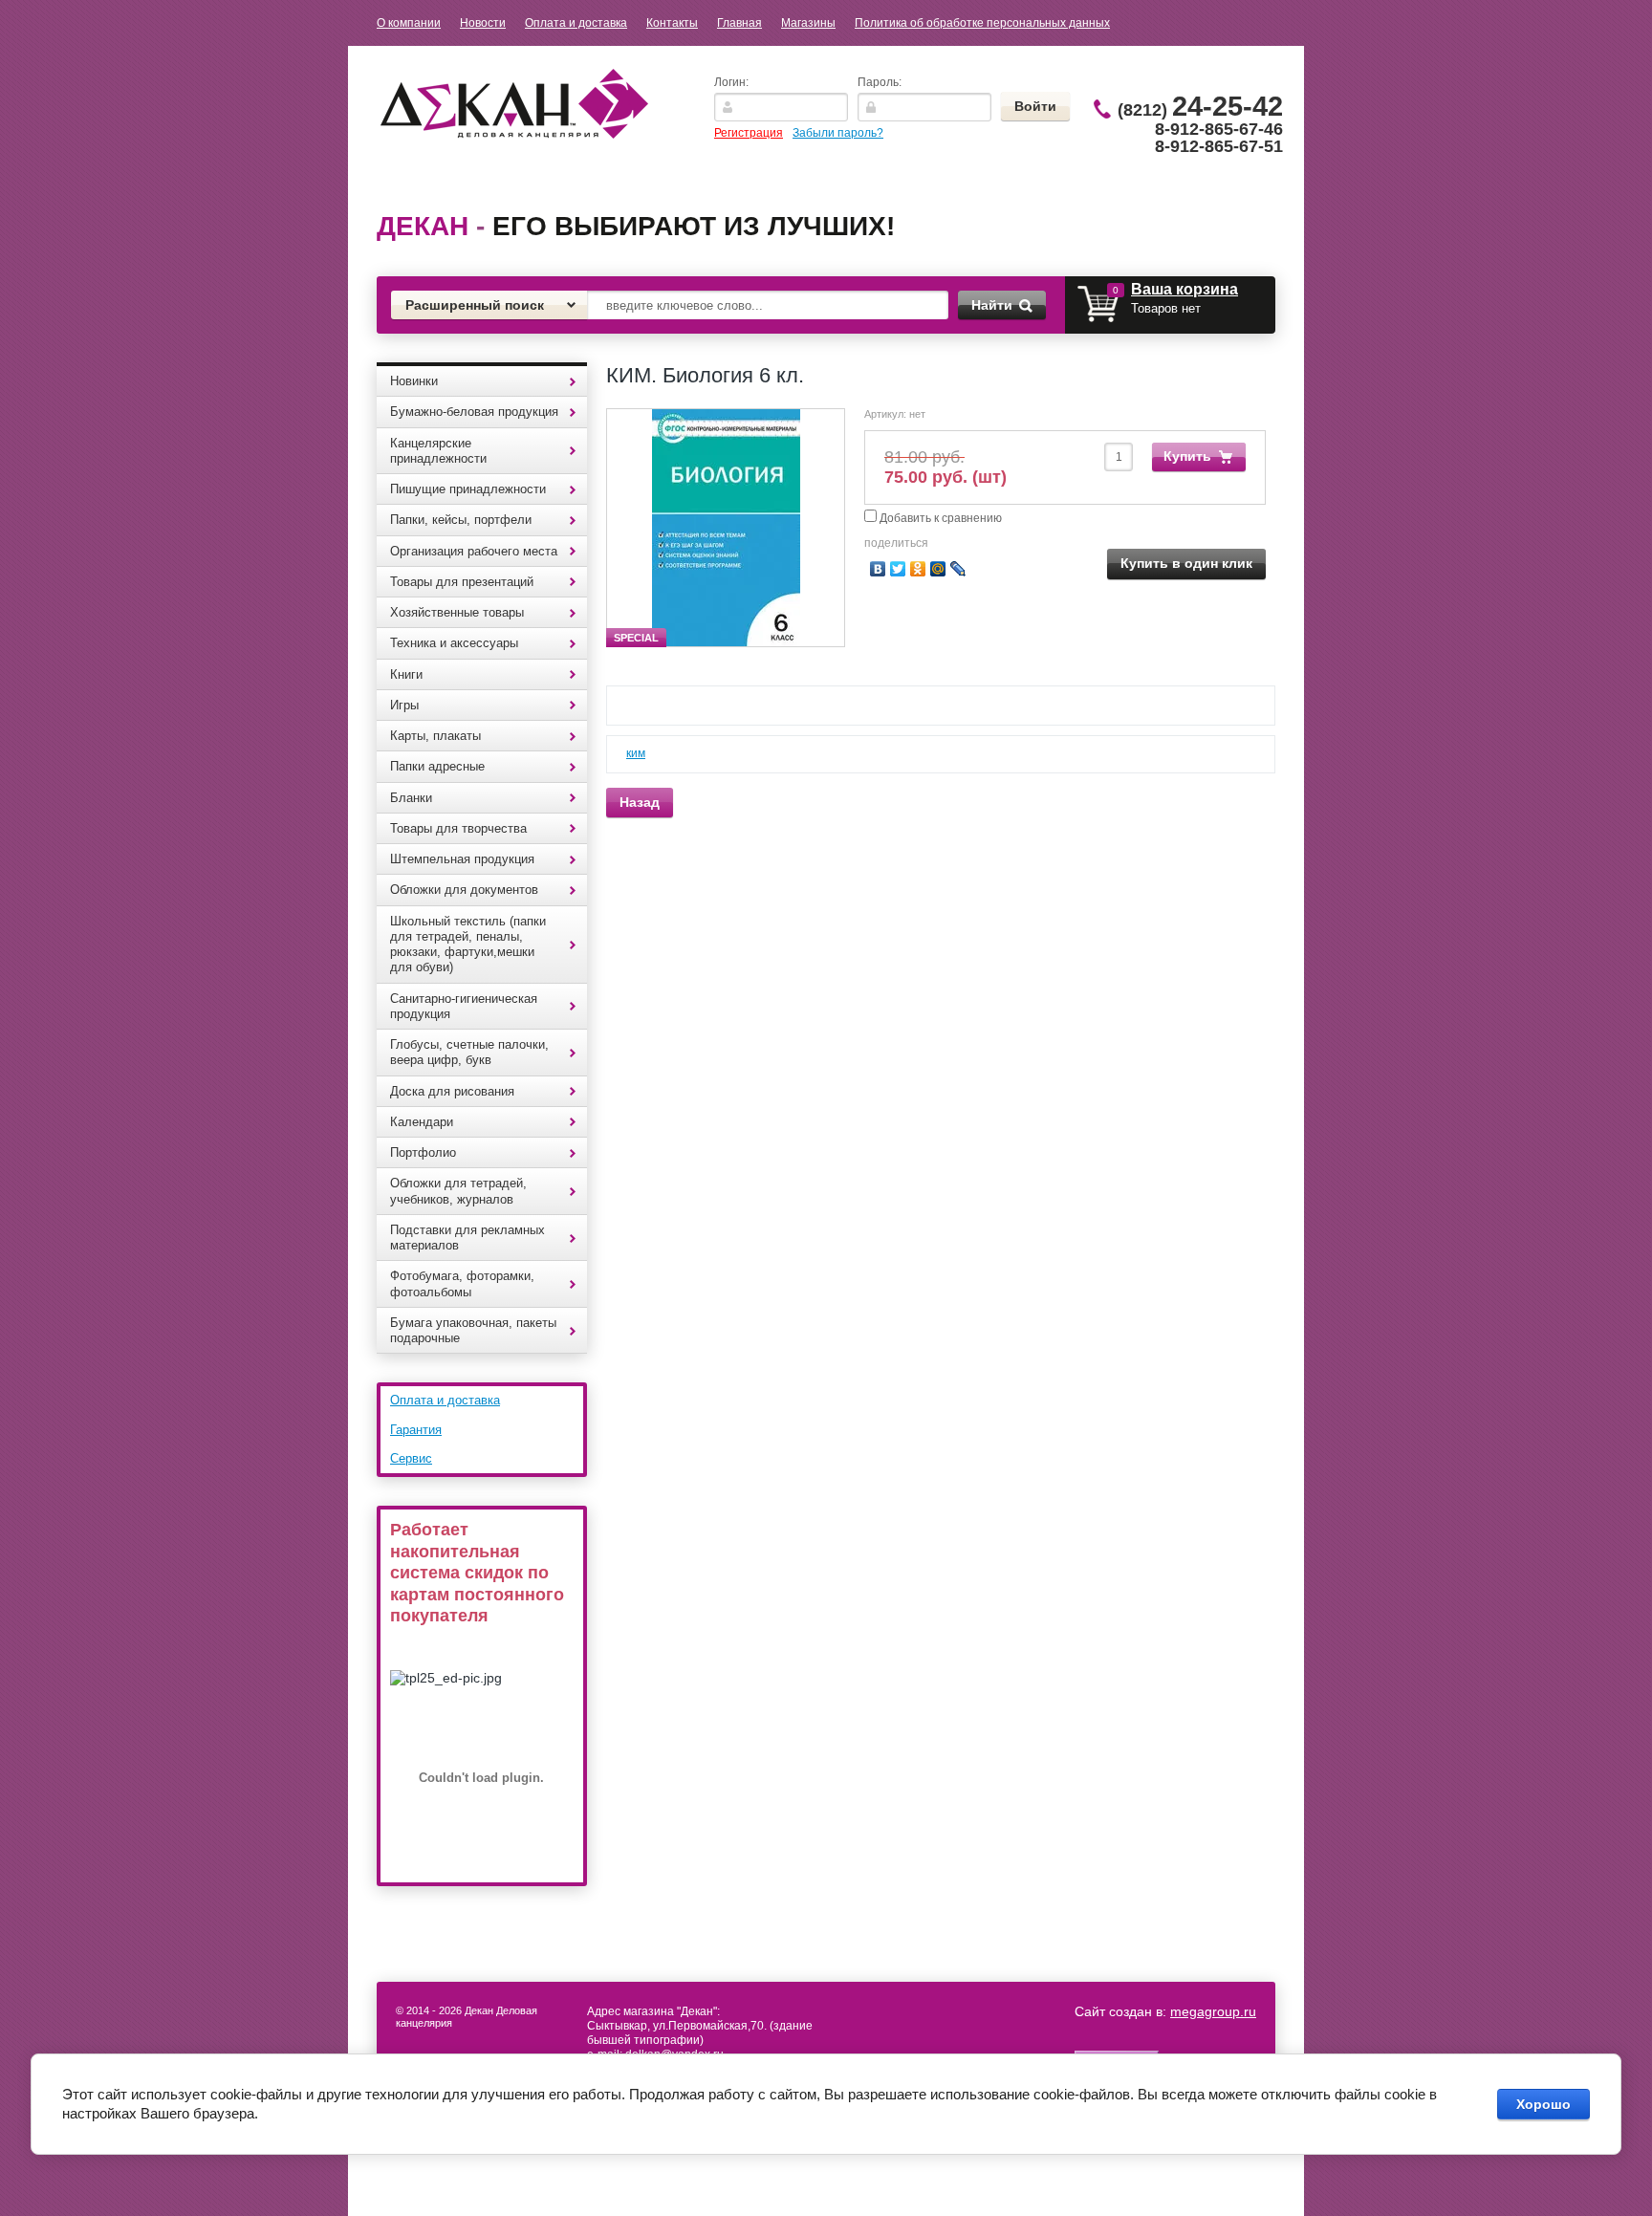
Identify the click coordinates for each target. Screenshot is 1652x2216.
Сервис (411, 1458)
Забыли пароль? (838, 133)
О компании (409, 23)
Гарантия (416, 1430)
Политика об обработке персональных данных (982, 23)
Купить (1187, 456)
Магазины (808, 23)
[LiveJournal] (958, 569)
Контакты (672, 23)
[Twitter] (898, 569)
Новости (483, 23)
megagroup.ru (1213, 2011)
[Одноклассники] (918, 569)
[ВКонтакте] (878, 569)
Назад (640, 802)
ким (636, 753)
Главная (739, 23)
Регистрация (749, 133)
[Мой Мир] (938, 569)
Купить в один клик (1186, 563)
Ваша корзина (1185, 289)
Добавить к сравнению (939, 518)
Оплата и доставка (576, 23)
